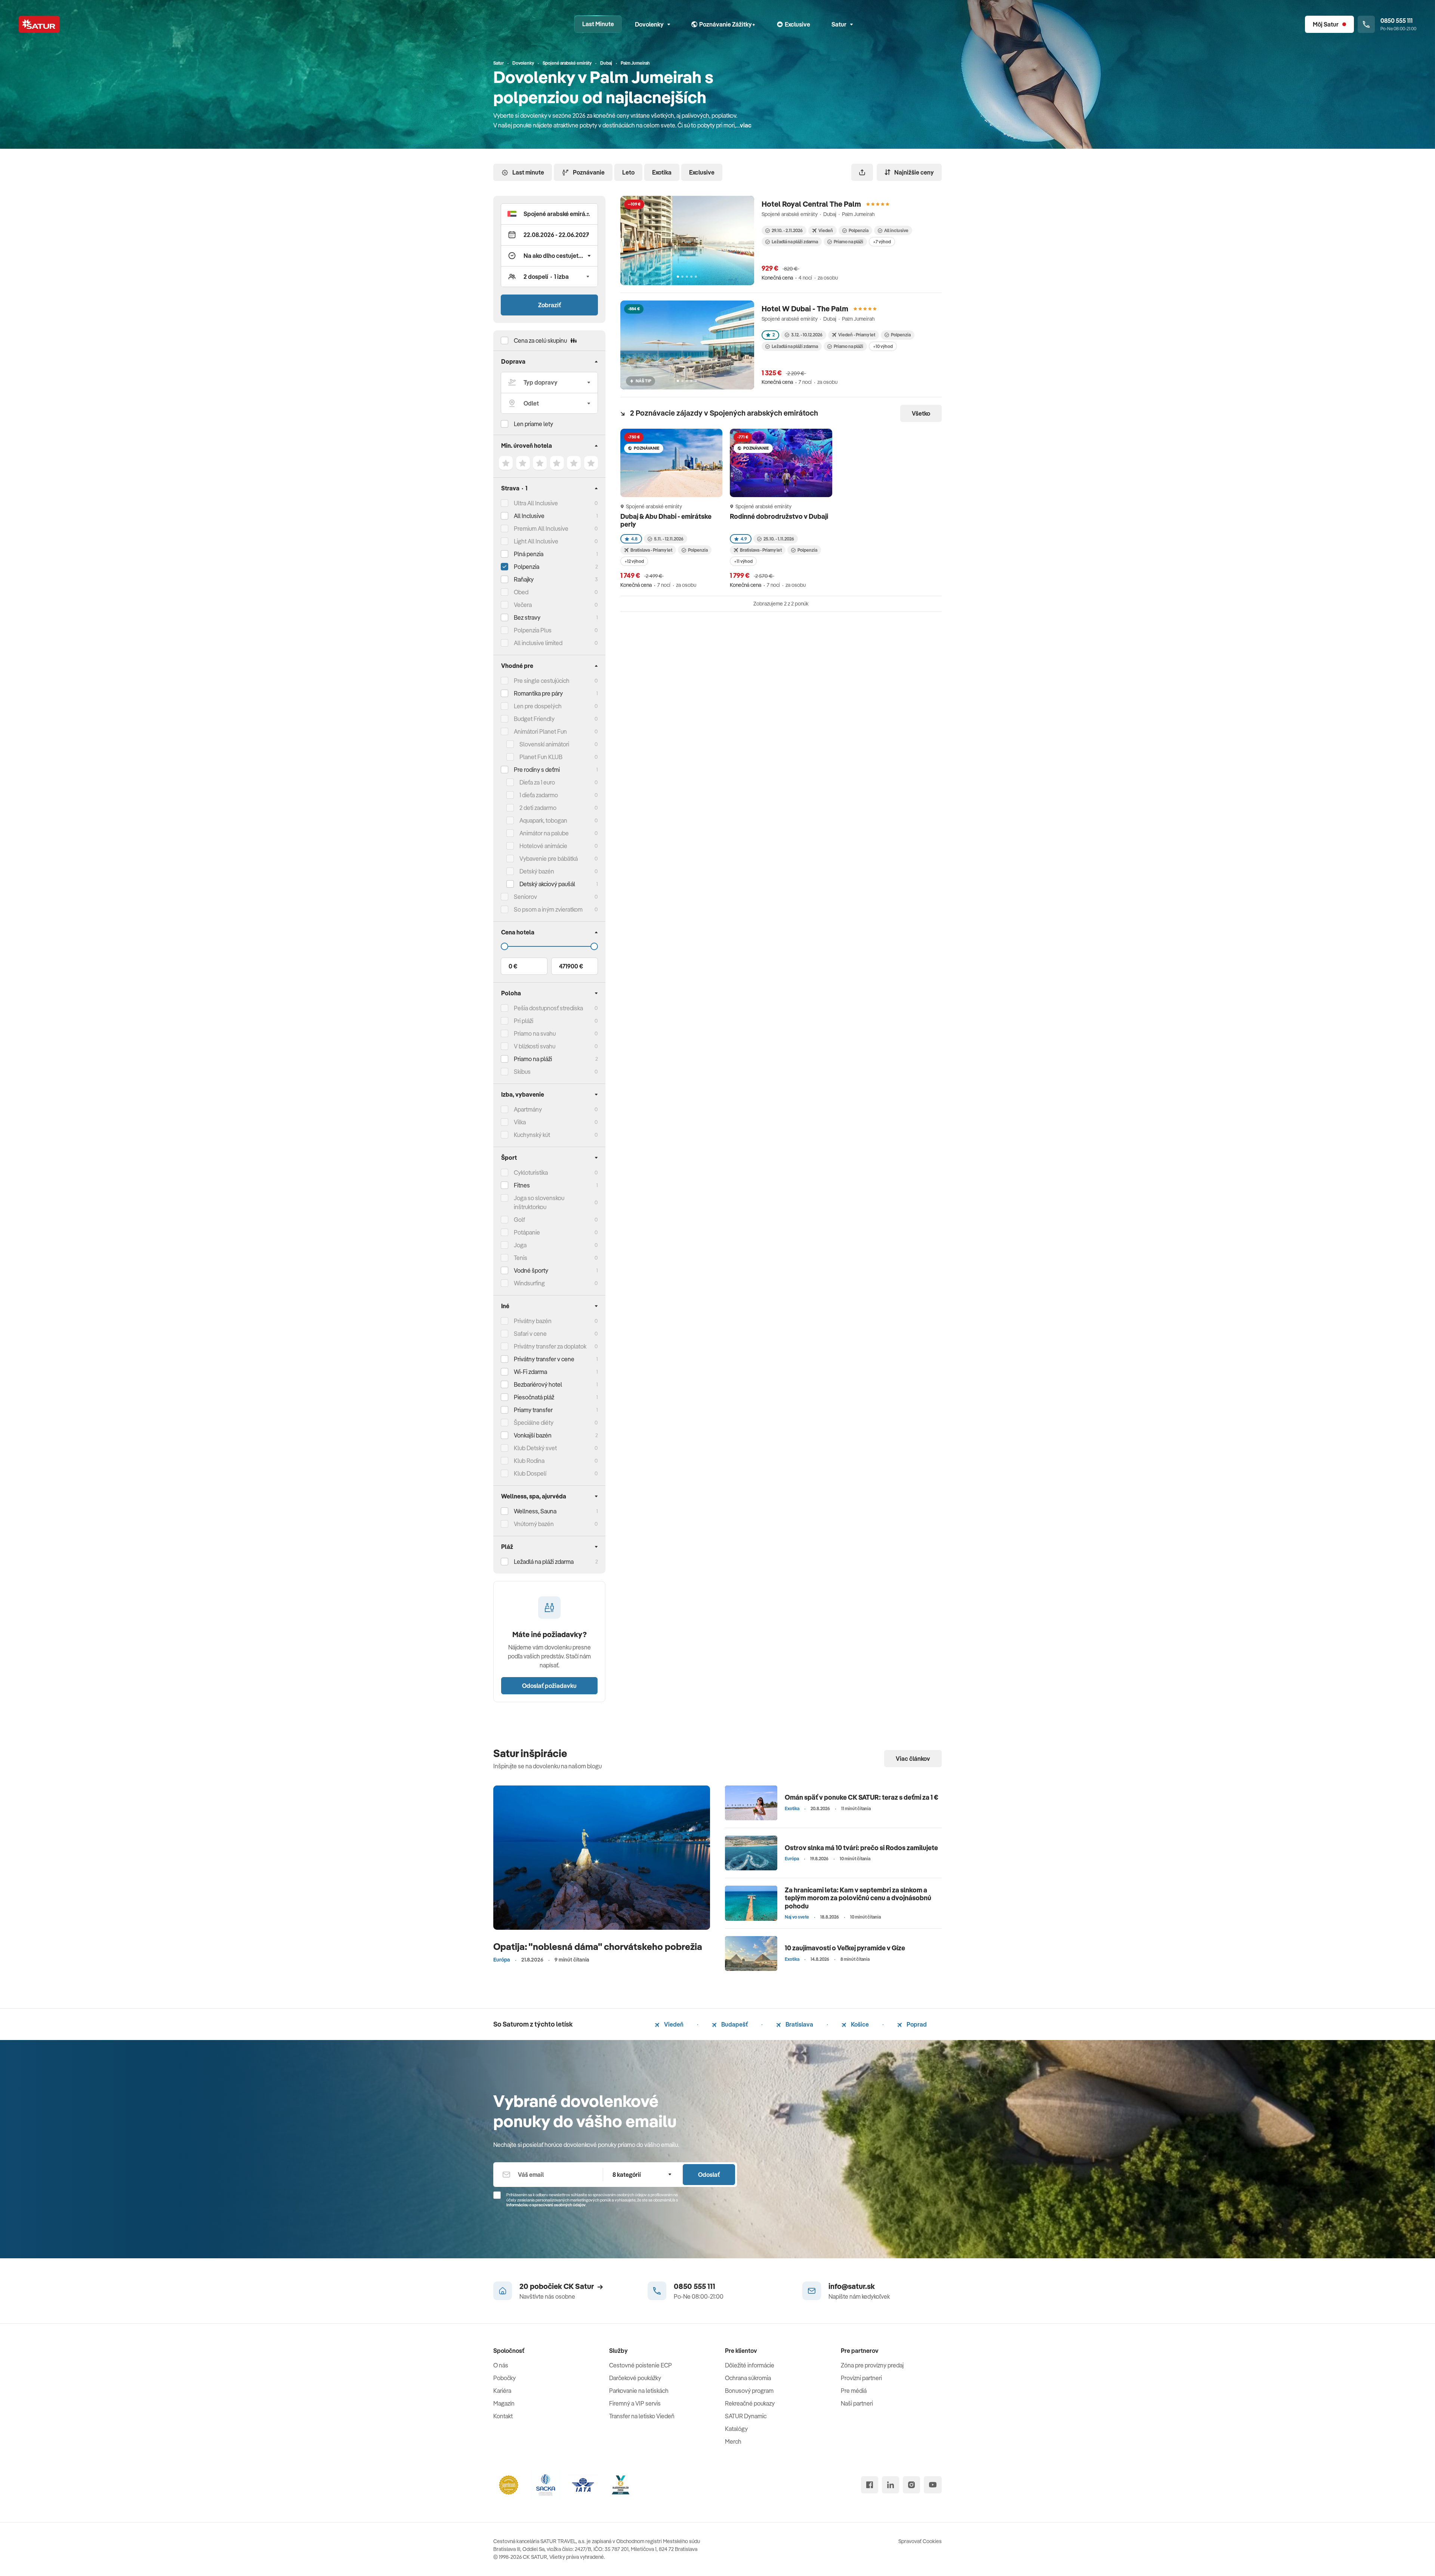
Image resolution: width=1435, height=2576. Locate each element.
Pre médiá (854, 2391)
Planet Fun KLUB (541, 757)
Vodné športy (531, 1270)
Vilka (520, 1122)
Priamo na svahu (535, 1033)
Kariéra (502, 2391)
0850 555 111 (695, 2286)
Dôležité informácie (750, 2365)
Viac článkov (913, 1759)
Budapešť (734, 2024)
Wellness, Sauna (535, 1511)
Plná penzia (529, 554)
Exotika (662, 172)
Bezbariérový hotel (538, 1384)
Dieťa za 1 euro (537, 782)
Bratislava (799, 2024)
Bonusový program (749, 2391)
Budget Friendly (534, 719)
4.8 (634, 539)
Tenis (521, 1258)
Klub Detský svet (535, 1448)
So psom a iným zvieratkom (548, 909)
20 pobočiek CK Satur (557, 2286)
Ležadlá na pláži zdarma (795, 242)
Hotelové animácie (543, 846)
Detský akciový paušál (547, 884)
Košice (859, 2024)
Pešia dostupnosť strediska (548, 1008)
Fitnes (522, 1185)
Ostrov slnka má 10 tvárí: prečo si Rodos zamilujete (861, 1848)
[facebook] (870, 2485)
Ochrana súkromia (748, 2378)
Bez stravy (527, 617)
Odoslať (709, 2175)
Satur (839, 24)
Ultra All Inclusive (536, 503)
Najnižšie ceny (914, 172)
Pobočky (504, 2378)
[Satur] (39, 24)
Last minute (528, 172)
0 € (513, 966)
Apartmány (528, 1109)
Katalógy (736, 2429)
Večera (523, 605)
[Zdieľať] (862, 172)
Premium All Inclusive (541, 529)
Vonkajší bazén (533, 1435)
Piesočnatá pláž (534, 1397)
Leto (628, 172)
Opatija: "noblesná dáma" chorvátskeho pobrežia (598, 1946)
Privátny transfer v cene (544, 1359)
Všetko (921, 413)
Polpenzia (527, 567)
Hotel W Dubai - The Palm (805, 309)
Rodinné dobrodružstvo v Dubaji (779, 516)
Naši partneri (857, 2403)
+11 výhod (743, 561)
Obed (521, 592)
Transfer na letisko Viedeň (642, 2416)
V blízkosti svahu (535, 1046)
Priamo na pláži (848, 242)
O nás (501, 2365)
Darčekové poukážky (635, 2378)
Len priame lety (533, 424)
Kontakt (503, 2416)
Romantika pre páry (538, 693)
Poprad (916, 2024)
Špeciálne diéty (534, 1423)
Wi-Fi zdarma (530, 1372)
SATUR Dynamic (746, 2416)
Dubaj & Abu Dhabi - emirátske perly (666, 520)
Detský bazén (537, 871)
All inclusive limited (538, 643)
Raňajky (524, 579)
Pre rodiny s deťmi (537, 770)
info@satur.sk (852, 2286)
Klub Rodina (529, 1461)
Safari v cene (530, 1334)
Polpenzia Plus (533, 630)
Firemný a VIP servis (635, 2403)
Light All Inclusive (536, 541)
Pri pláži (524, 1021)
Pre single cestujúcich (542, 681)
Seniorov (525, 897)
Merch (733, 2441)
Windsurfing (529, 1283)
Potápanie (527, 1232)
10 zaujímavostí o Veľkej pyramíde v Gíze (845, 1948)
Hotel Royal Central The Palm (811, 204)
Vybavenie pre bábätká (549, 859)
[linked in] (891, 2485)
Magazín (504, 2403)
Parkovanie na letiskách (639, 2391)
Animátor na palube (544, 833)
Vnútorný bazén (534, 1524)
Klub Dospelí (530, 1473)
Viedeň (673, 2024)
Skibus (522, 1072)
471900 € (571, 966)
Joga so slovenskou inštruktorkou (539, 1202)
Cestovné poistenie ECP (641, 2365)
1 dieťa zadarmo (539, 795)
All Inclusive (529, 516)
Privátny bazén (533, 1321)
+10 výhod (883, 346)
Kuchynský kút (532, 1135)
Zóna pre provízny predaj (872, 2365)
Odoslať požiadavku (549, 1686)
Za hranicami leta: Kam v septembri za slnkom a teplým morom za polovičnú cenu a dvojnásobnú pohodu (858, 1898)
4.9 (744, 539)
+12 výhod (634, 561)
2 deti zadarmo (538, 808)
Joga (520, 1245)
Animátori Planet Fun (540, 731)
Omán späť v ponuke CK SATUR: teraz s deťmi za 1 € (862, 1797)
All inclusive (896, 230)
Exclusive (702, 172)
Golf (519, 1220)
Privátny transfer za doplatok (550, 1346)
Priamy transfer (533, 1410)
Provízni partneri (861, 2378)
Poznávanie (589, 172)
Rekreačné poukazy (750, 2403)
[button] (549, 214)
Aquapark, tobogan (543, 820)
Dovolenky (649, 24)
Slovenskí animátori (544, 744)
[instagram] (911, 2485)
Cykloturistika (531, 1173)
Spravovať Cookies (920, 2541)
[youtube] (933, 2485)
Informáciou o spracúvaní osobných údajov (546, 2205)
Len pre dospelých (538, 706)
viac (746, 125)
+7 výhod (882, 242)
